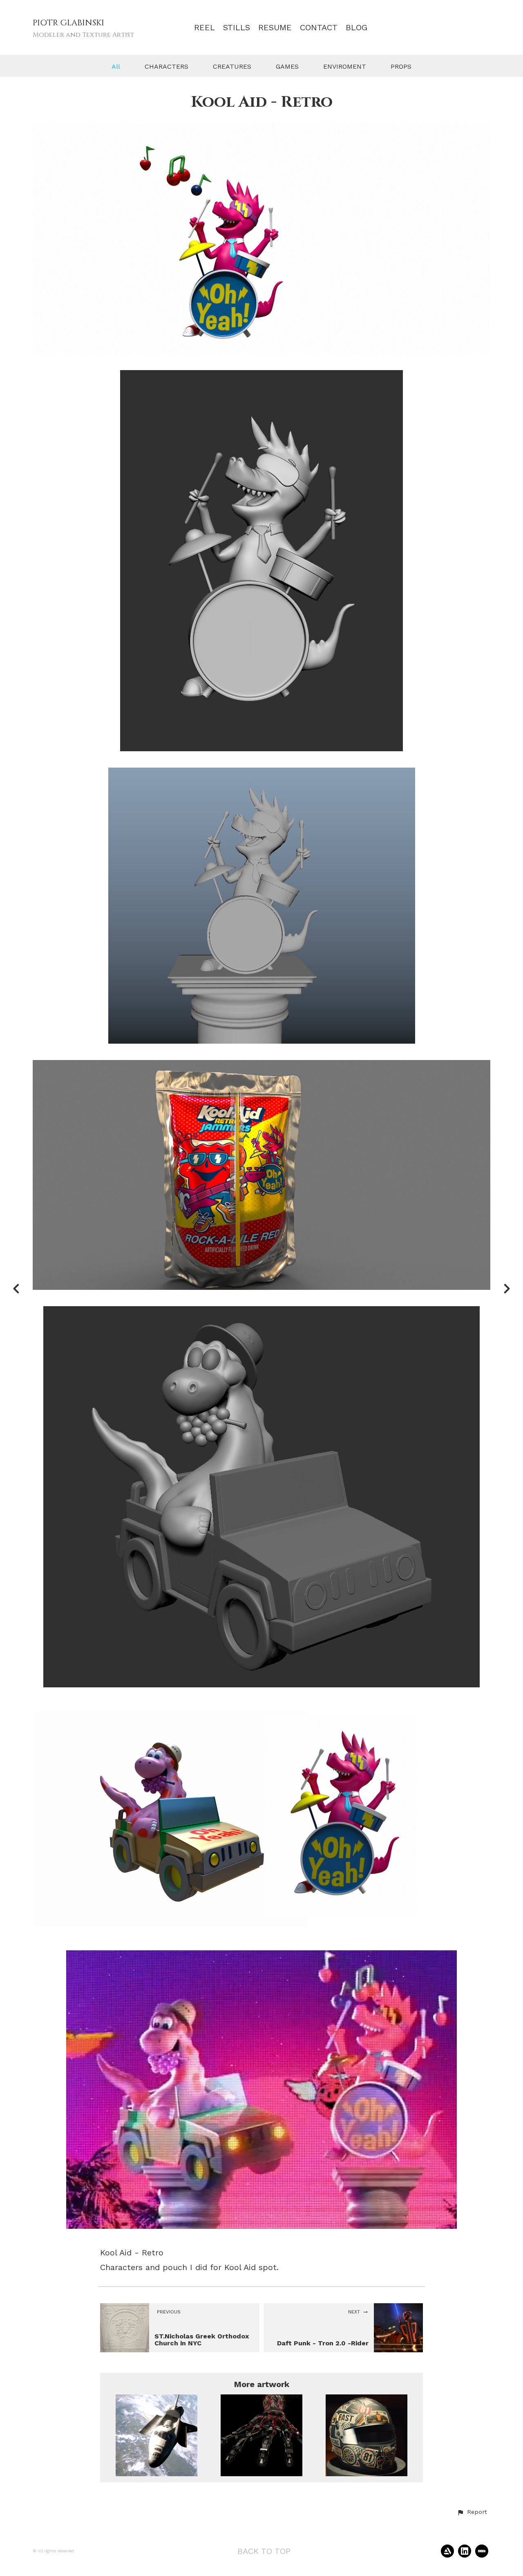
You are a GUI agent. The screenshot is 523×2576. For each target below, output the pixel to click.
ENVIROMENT (345, 66)
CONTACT (319, 28)
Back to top (264, 2551)
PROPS (401, 66)
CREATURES (232, 66)
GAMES (287, 66)
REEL (205, 28)
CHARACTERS (167, 66)
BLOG (356, 28)
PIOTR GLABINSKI (68, 23)
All (116, 66)
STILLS (237, 28)
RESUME (275, 28)
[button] (472, 2512)
